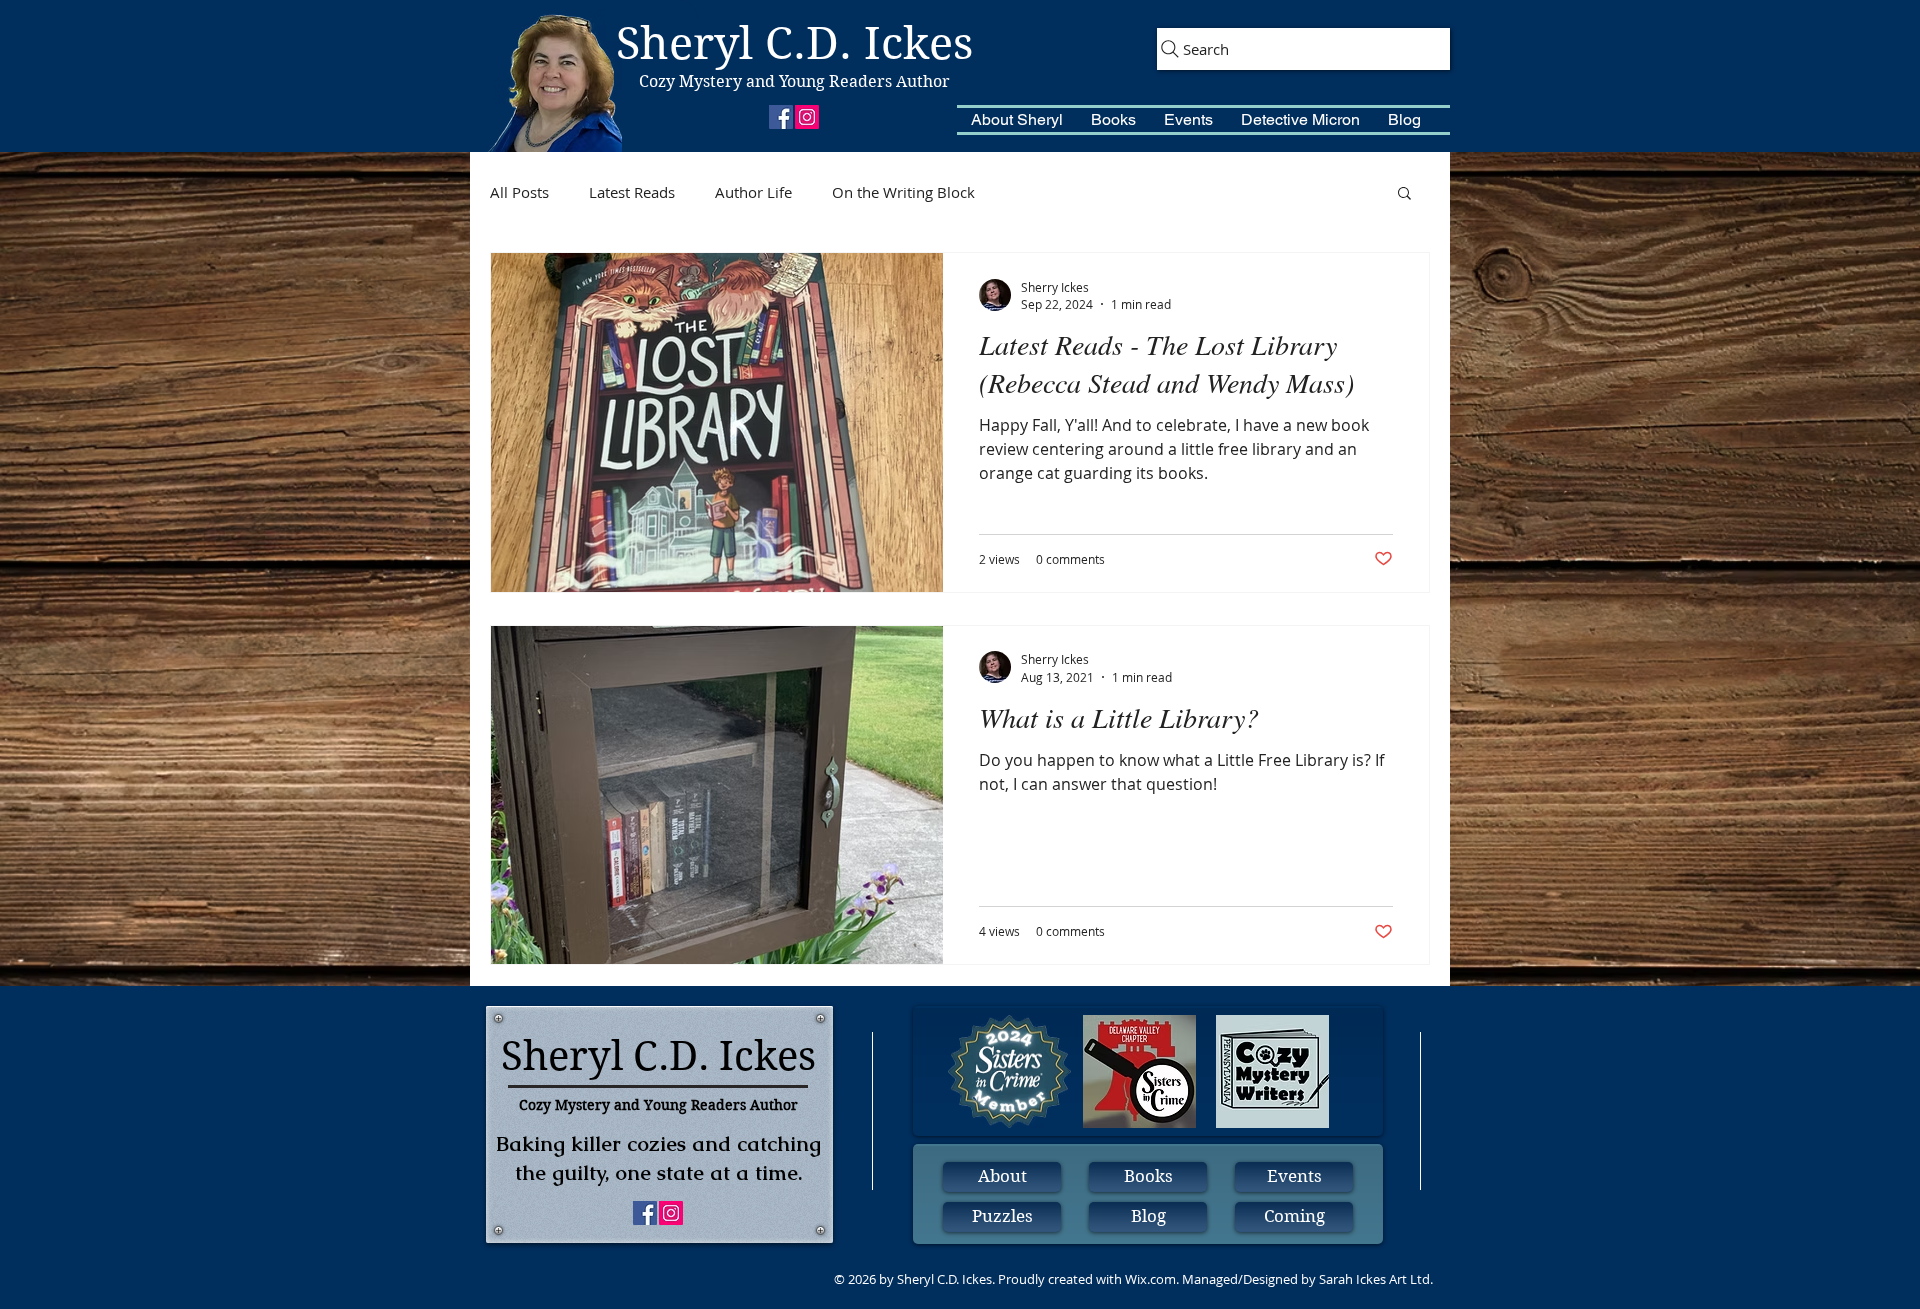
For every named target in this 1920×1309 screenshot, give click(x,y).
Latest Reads (632, 192)
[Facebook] (781, 117)
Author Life (753, 192)
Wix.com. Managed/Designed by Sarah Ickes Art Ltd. (1279, 1279)
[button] (1017, 120)
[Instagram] (807, 117)
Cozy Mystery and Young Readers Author (794, 81)
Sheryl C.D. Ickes (794, 43)
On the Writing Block (903, 192)
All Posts (519, 192)
